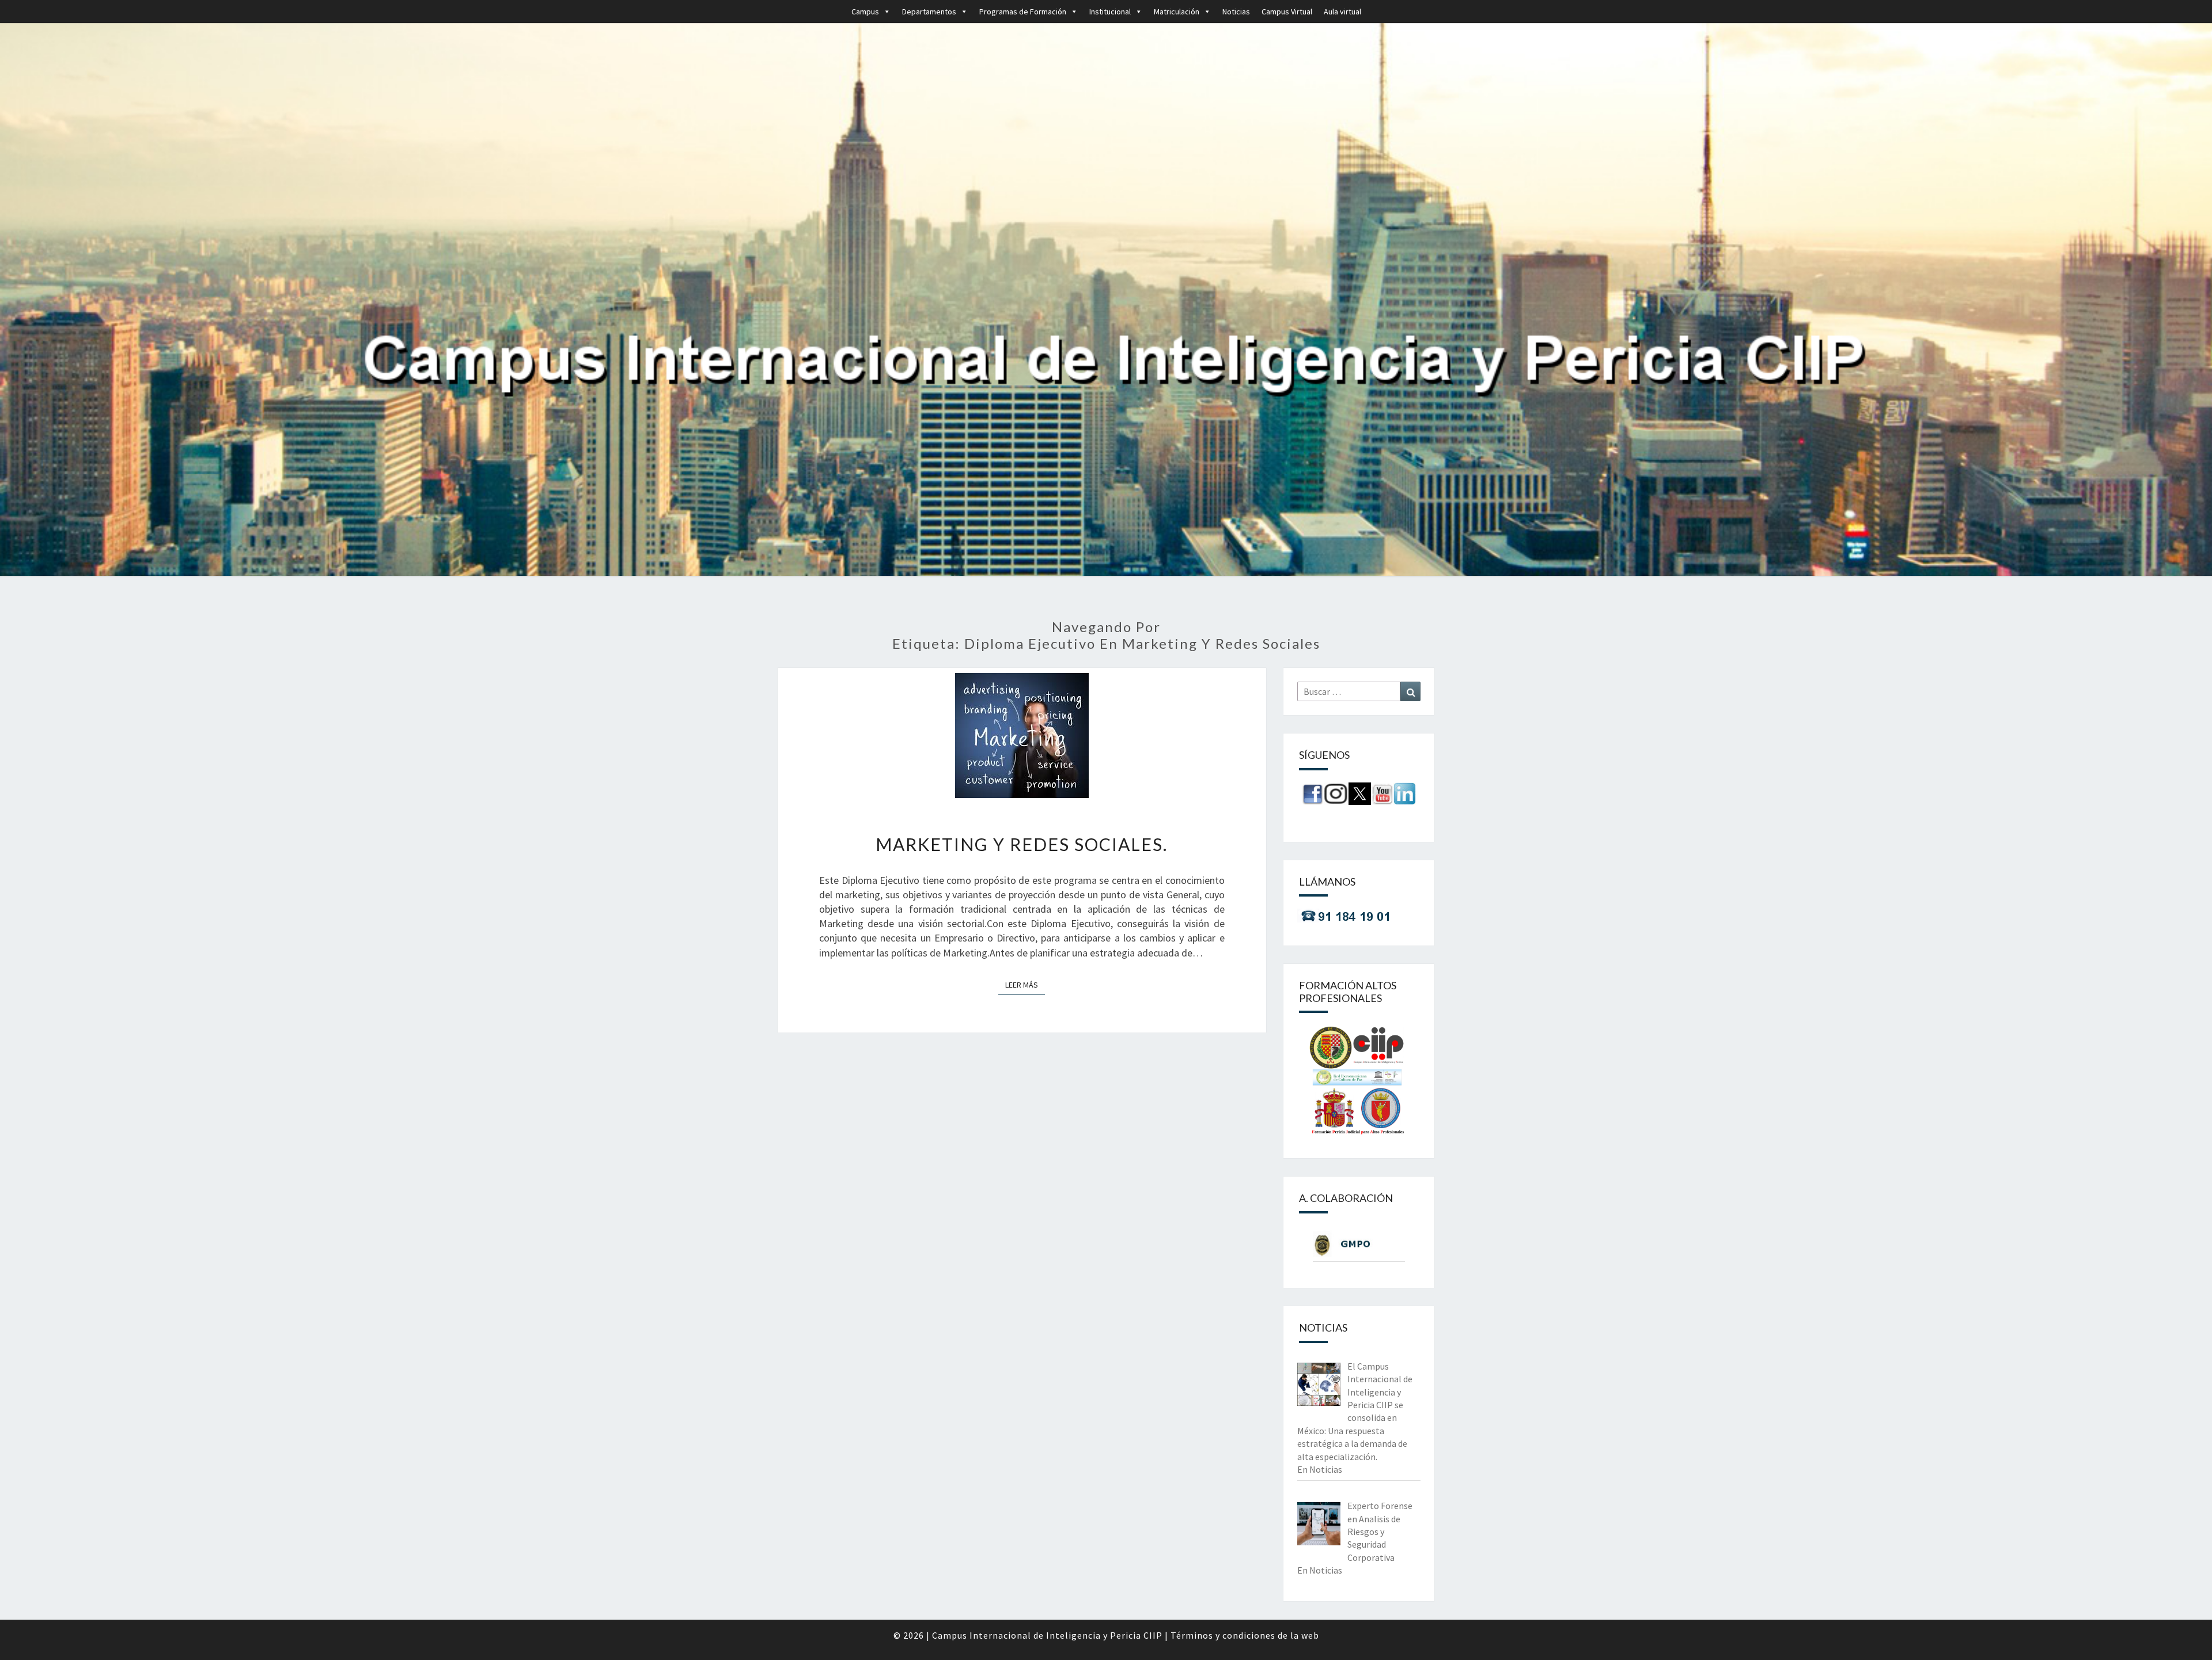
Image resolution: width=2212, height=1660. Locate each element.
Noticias (1236, 12)
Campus (865, 12)
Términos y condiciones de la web (1245, 1635)
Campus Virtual (1287, 12)
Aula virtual (1342, 12)
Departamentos (929, 12)
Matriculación (1177, 12)
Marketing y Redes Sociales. (1022, 844)
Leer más (1025, 984)
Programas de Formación (1023, 12)
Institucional (1110, 12)
